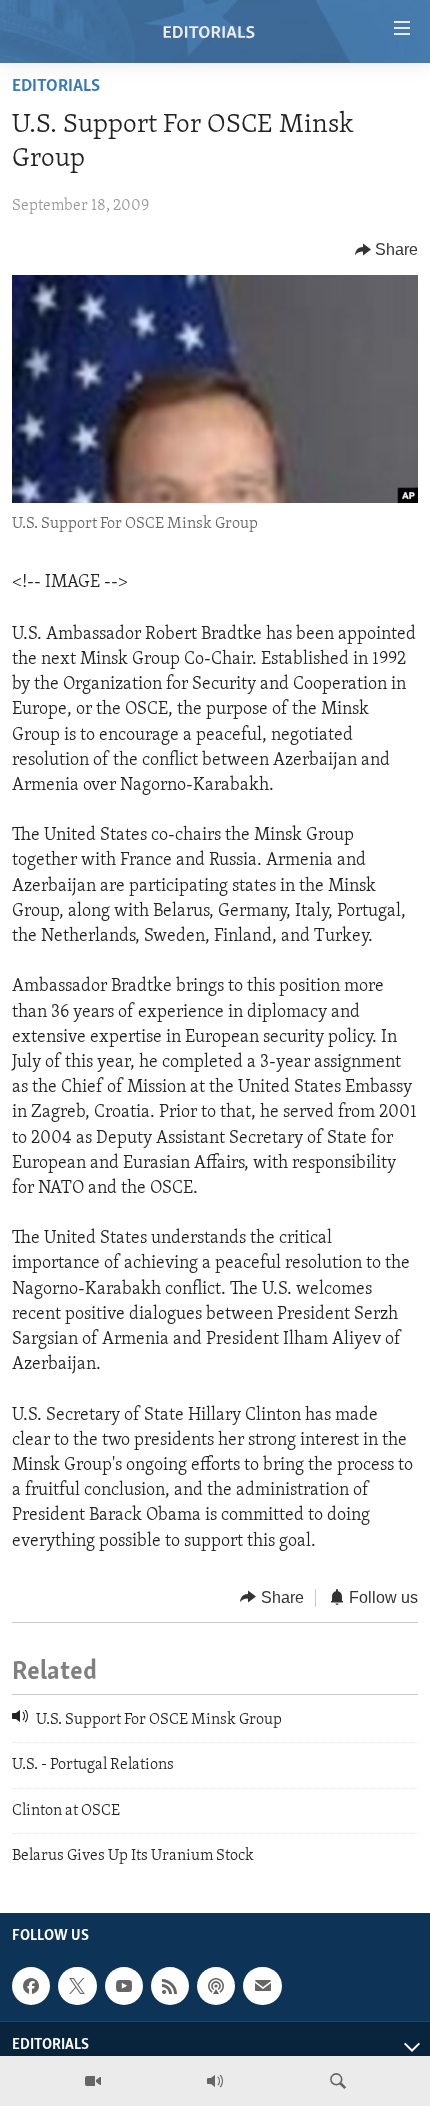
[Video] (93, 2081)
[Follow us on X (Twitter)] (77, 1986)
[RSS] (170, 1986)
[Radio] (215, 2081)
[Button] (387, 250)
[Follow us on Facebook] (31, 1986)
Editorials (56, 87)
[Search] (338, 2081)
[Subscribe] (262, 1986)
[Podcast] (216, 1986)
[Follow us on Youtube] (124, 1986)
